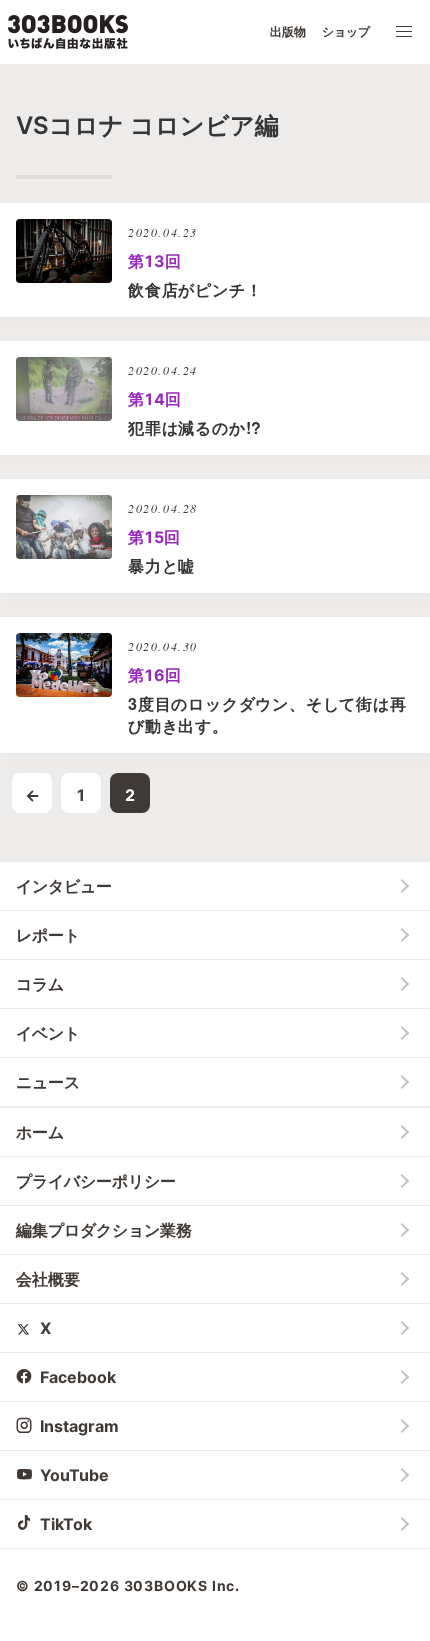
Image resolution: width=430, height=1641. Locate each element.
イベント (48, 1033)
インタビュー (64, 886)
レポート (48, 935)
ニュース (48, 1082)
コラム (40, 984)
